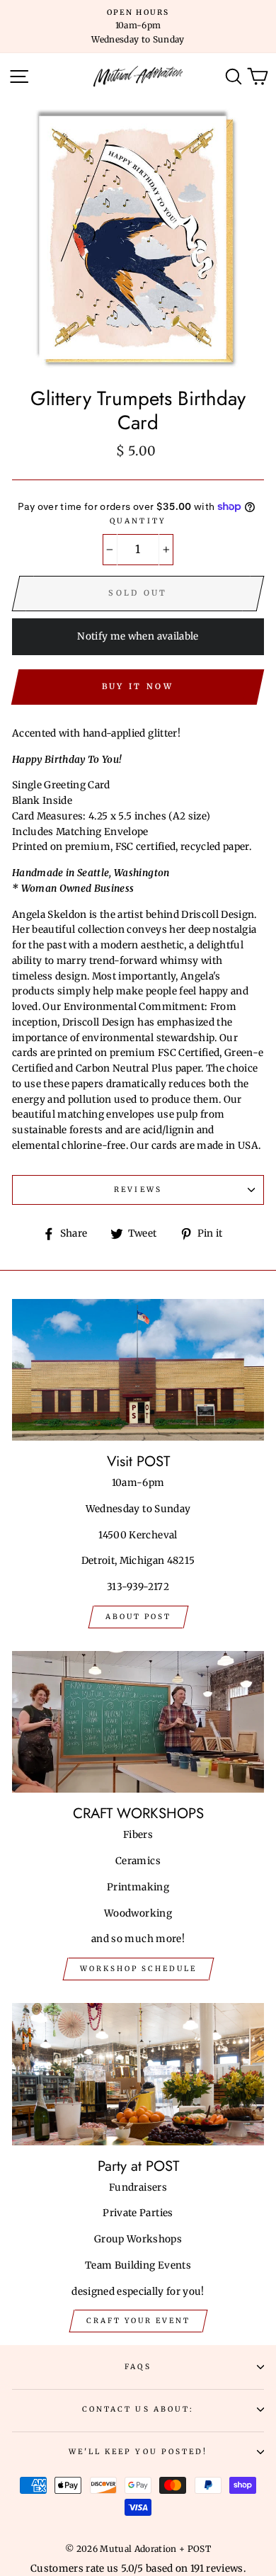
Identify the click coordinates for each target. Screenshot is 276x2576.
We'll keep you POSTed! (138, 2452)
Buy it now (138, 686)
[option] (138, 27)
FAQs (138, 2367)
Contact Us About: (138, 2409)
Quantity (138, 521)
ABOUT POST (138, 1617)
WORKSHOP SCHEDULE (138, 1969)
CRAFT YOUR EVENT (138, 2321)
